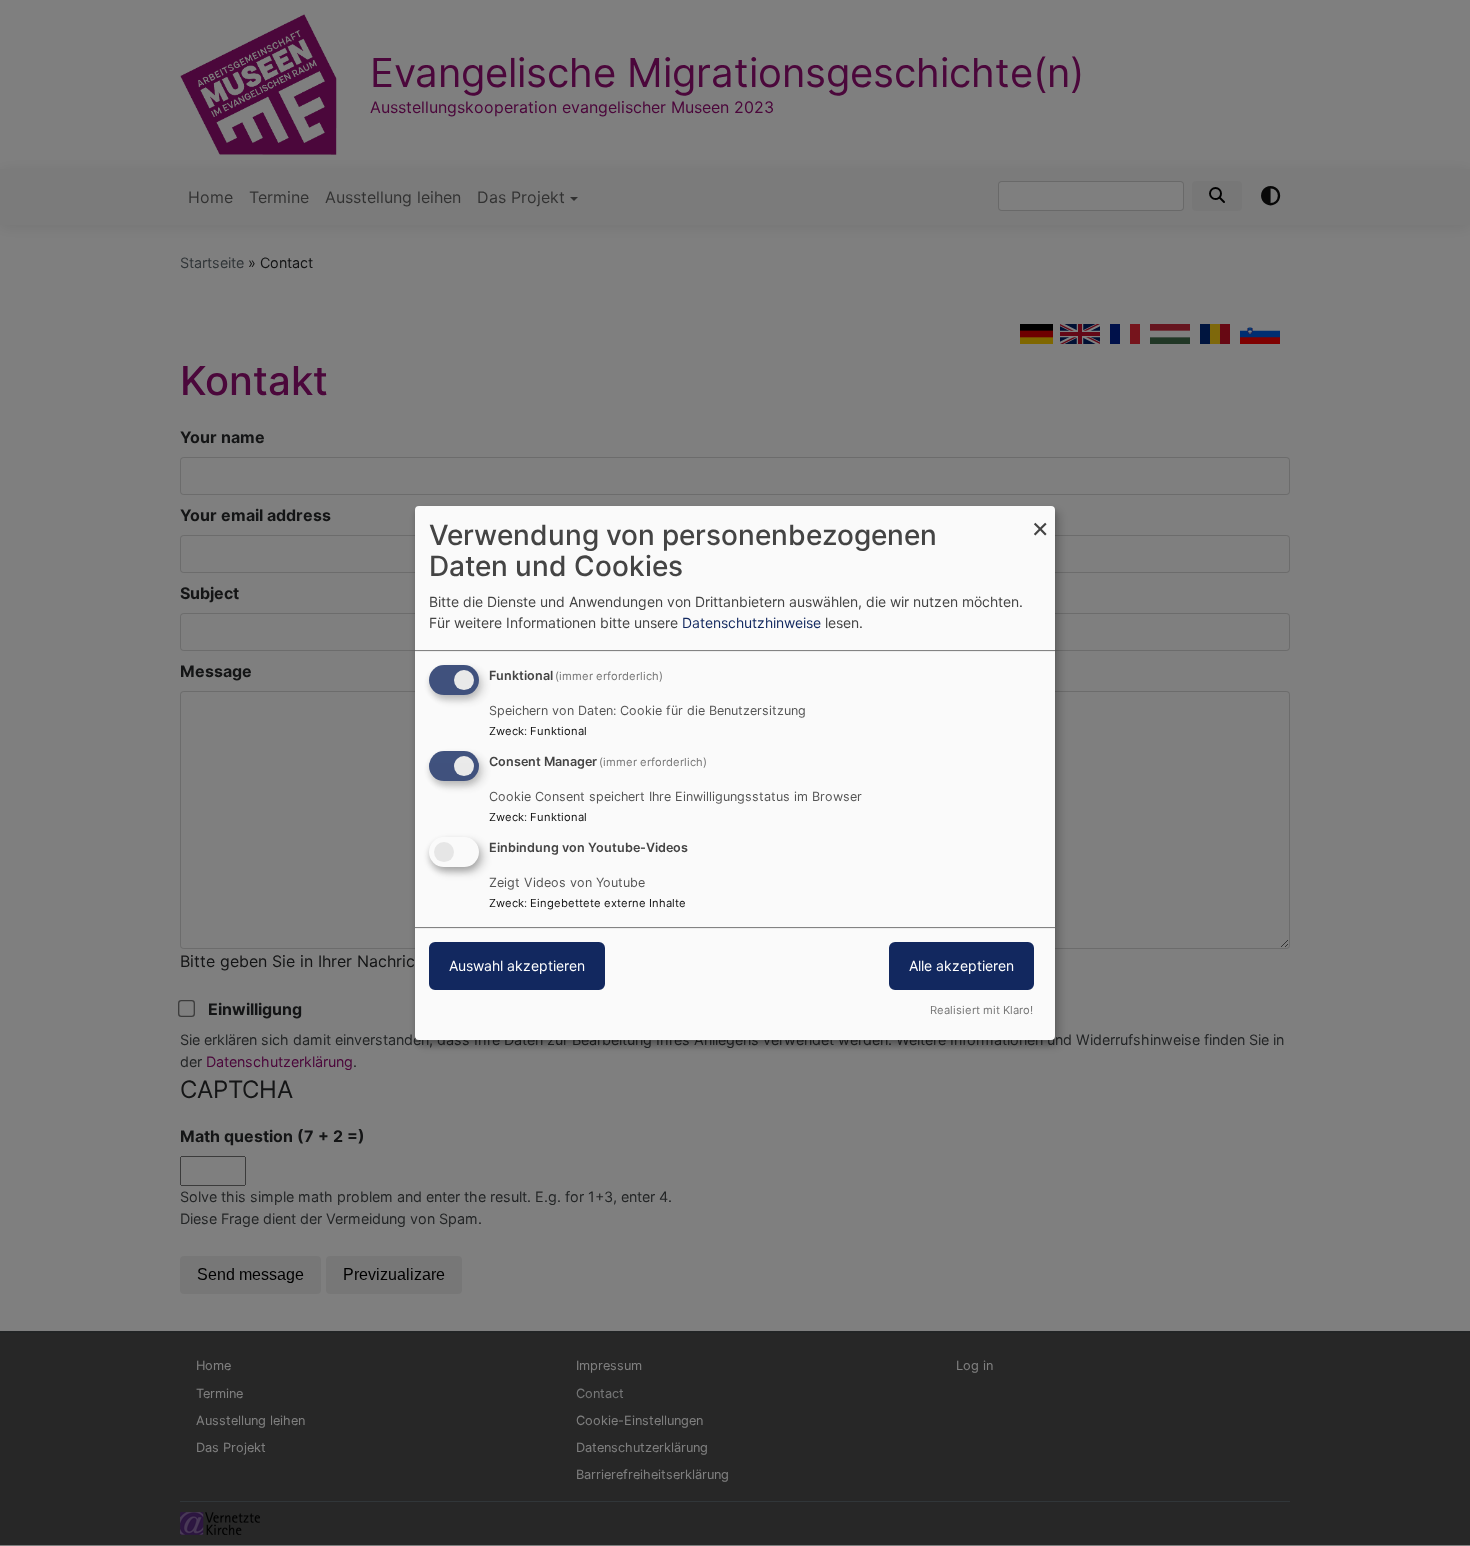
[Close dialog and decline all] (1040, 518)
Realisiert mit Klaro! (981, 1010)
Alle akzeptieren (961, 965)
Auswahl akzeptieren (517, 965)
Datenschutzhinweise (751, 622)
